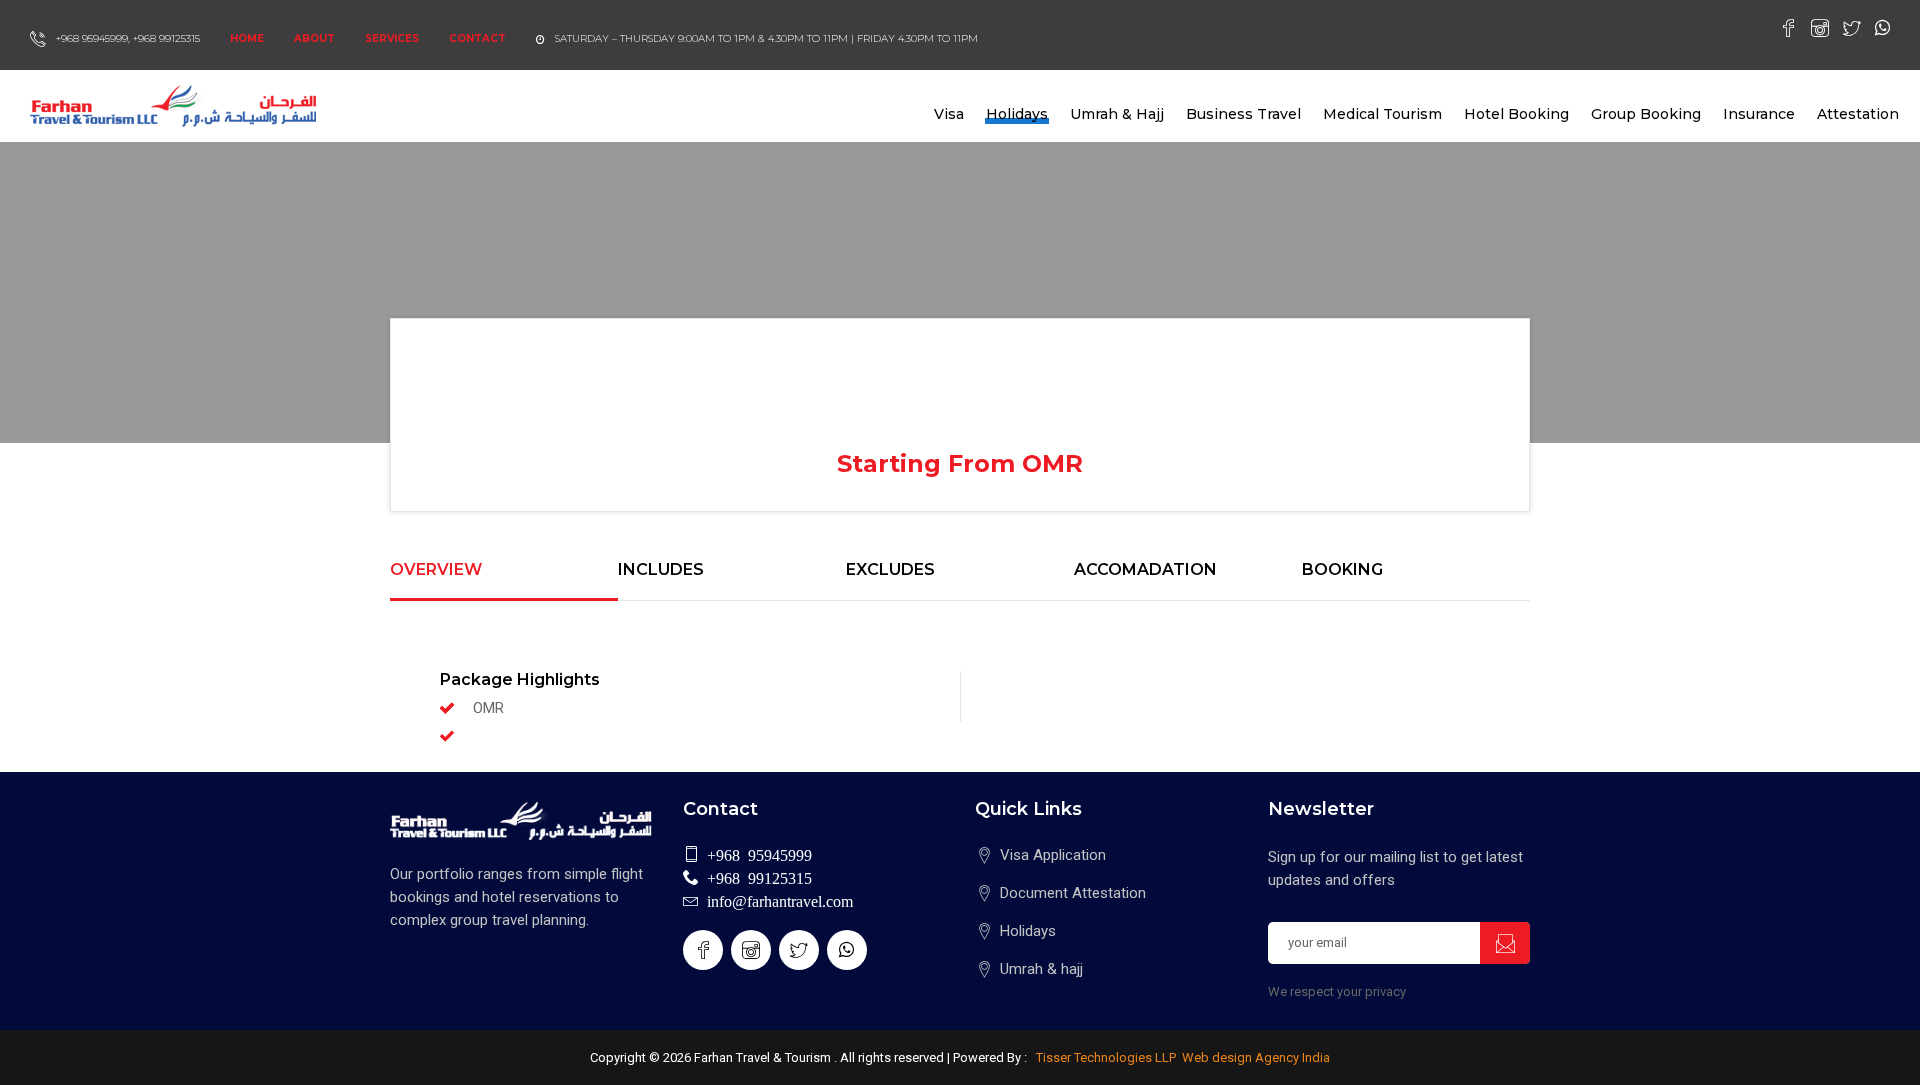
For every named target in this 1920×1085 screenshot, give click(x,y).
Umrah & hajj (1041, 969)
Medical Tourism (1382, 114)
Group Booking (1646, 114)
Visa (949, 114)
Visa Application (1053, 855)
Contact (477, 38)
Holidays (1017, 114)
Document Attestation (1073, 893)
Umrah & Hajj (1117, 114)
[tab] (504, 581)
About (314, 38)
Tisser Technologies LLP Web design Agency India (1181, 1057)
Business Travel (1243, 114)
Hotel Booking (1516, 114)
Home (247, 38)
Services (392, 38)
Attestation (1858, 114)
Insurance (1759, 114)
